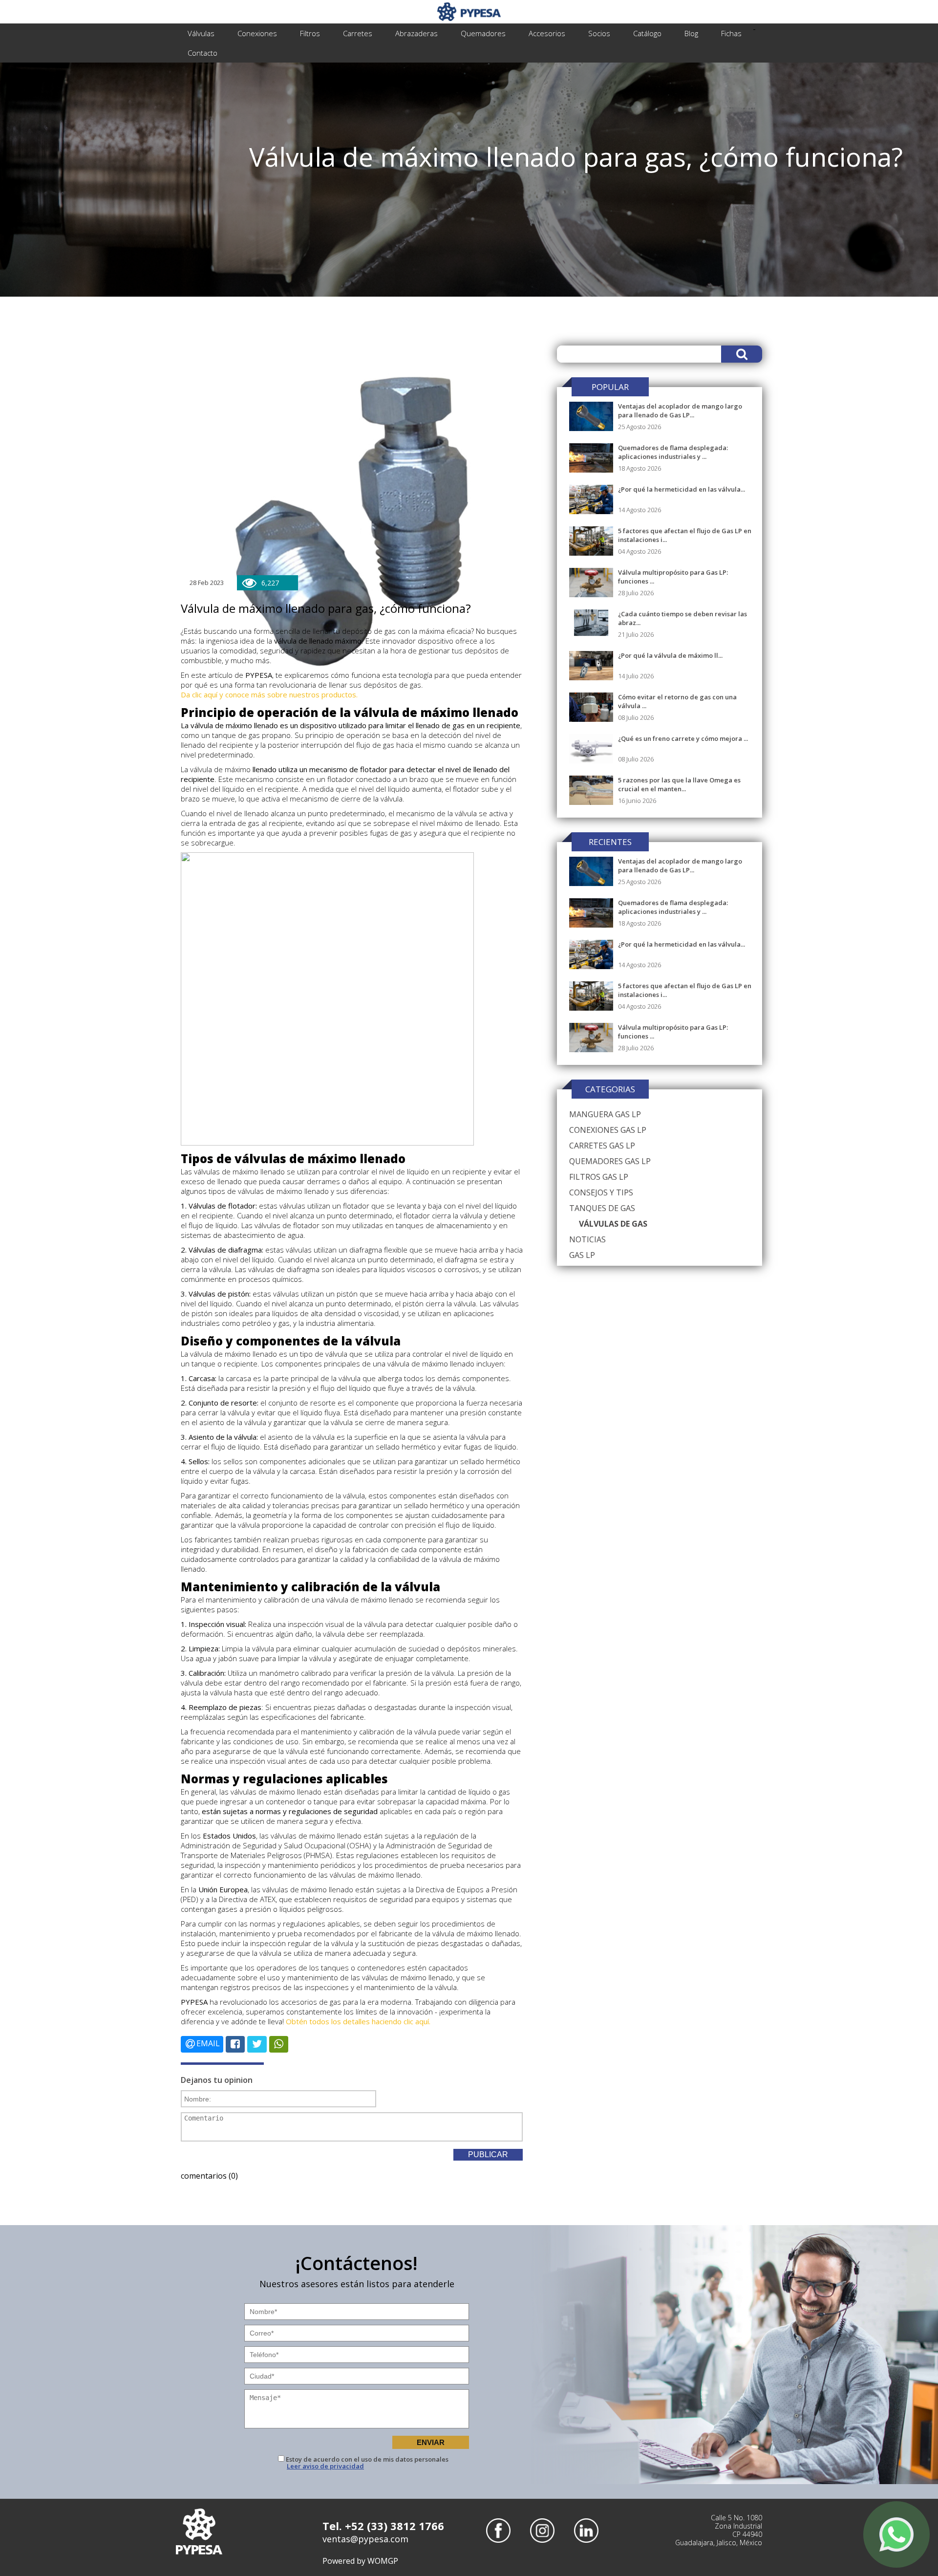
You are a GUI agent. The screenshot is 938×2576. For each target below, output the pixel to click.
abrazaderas (416, 33)
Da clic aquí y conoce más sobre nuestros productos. (269, 694)
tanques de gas (602, 1208)
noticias (587, 1239)
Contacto (203, 53)
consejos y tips (601, 1192)
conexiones (257, 33)
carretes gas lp (602, 1146)
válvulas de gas (613, 1224)
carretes (358, 33)
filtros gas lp (599, 1177)
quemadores (483, 33)
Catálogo (647, 33)
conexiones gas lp (608, 1130)
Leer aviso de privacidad (325, 2466)
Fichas (731, 33)
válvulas (201, 33)
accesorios (547, 33)
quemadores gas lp (610, 1161)
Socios (599, 33)
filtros (310, 33)
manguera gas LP (605, 1114)
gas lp (582, 1255)
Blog (691, 33)
